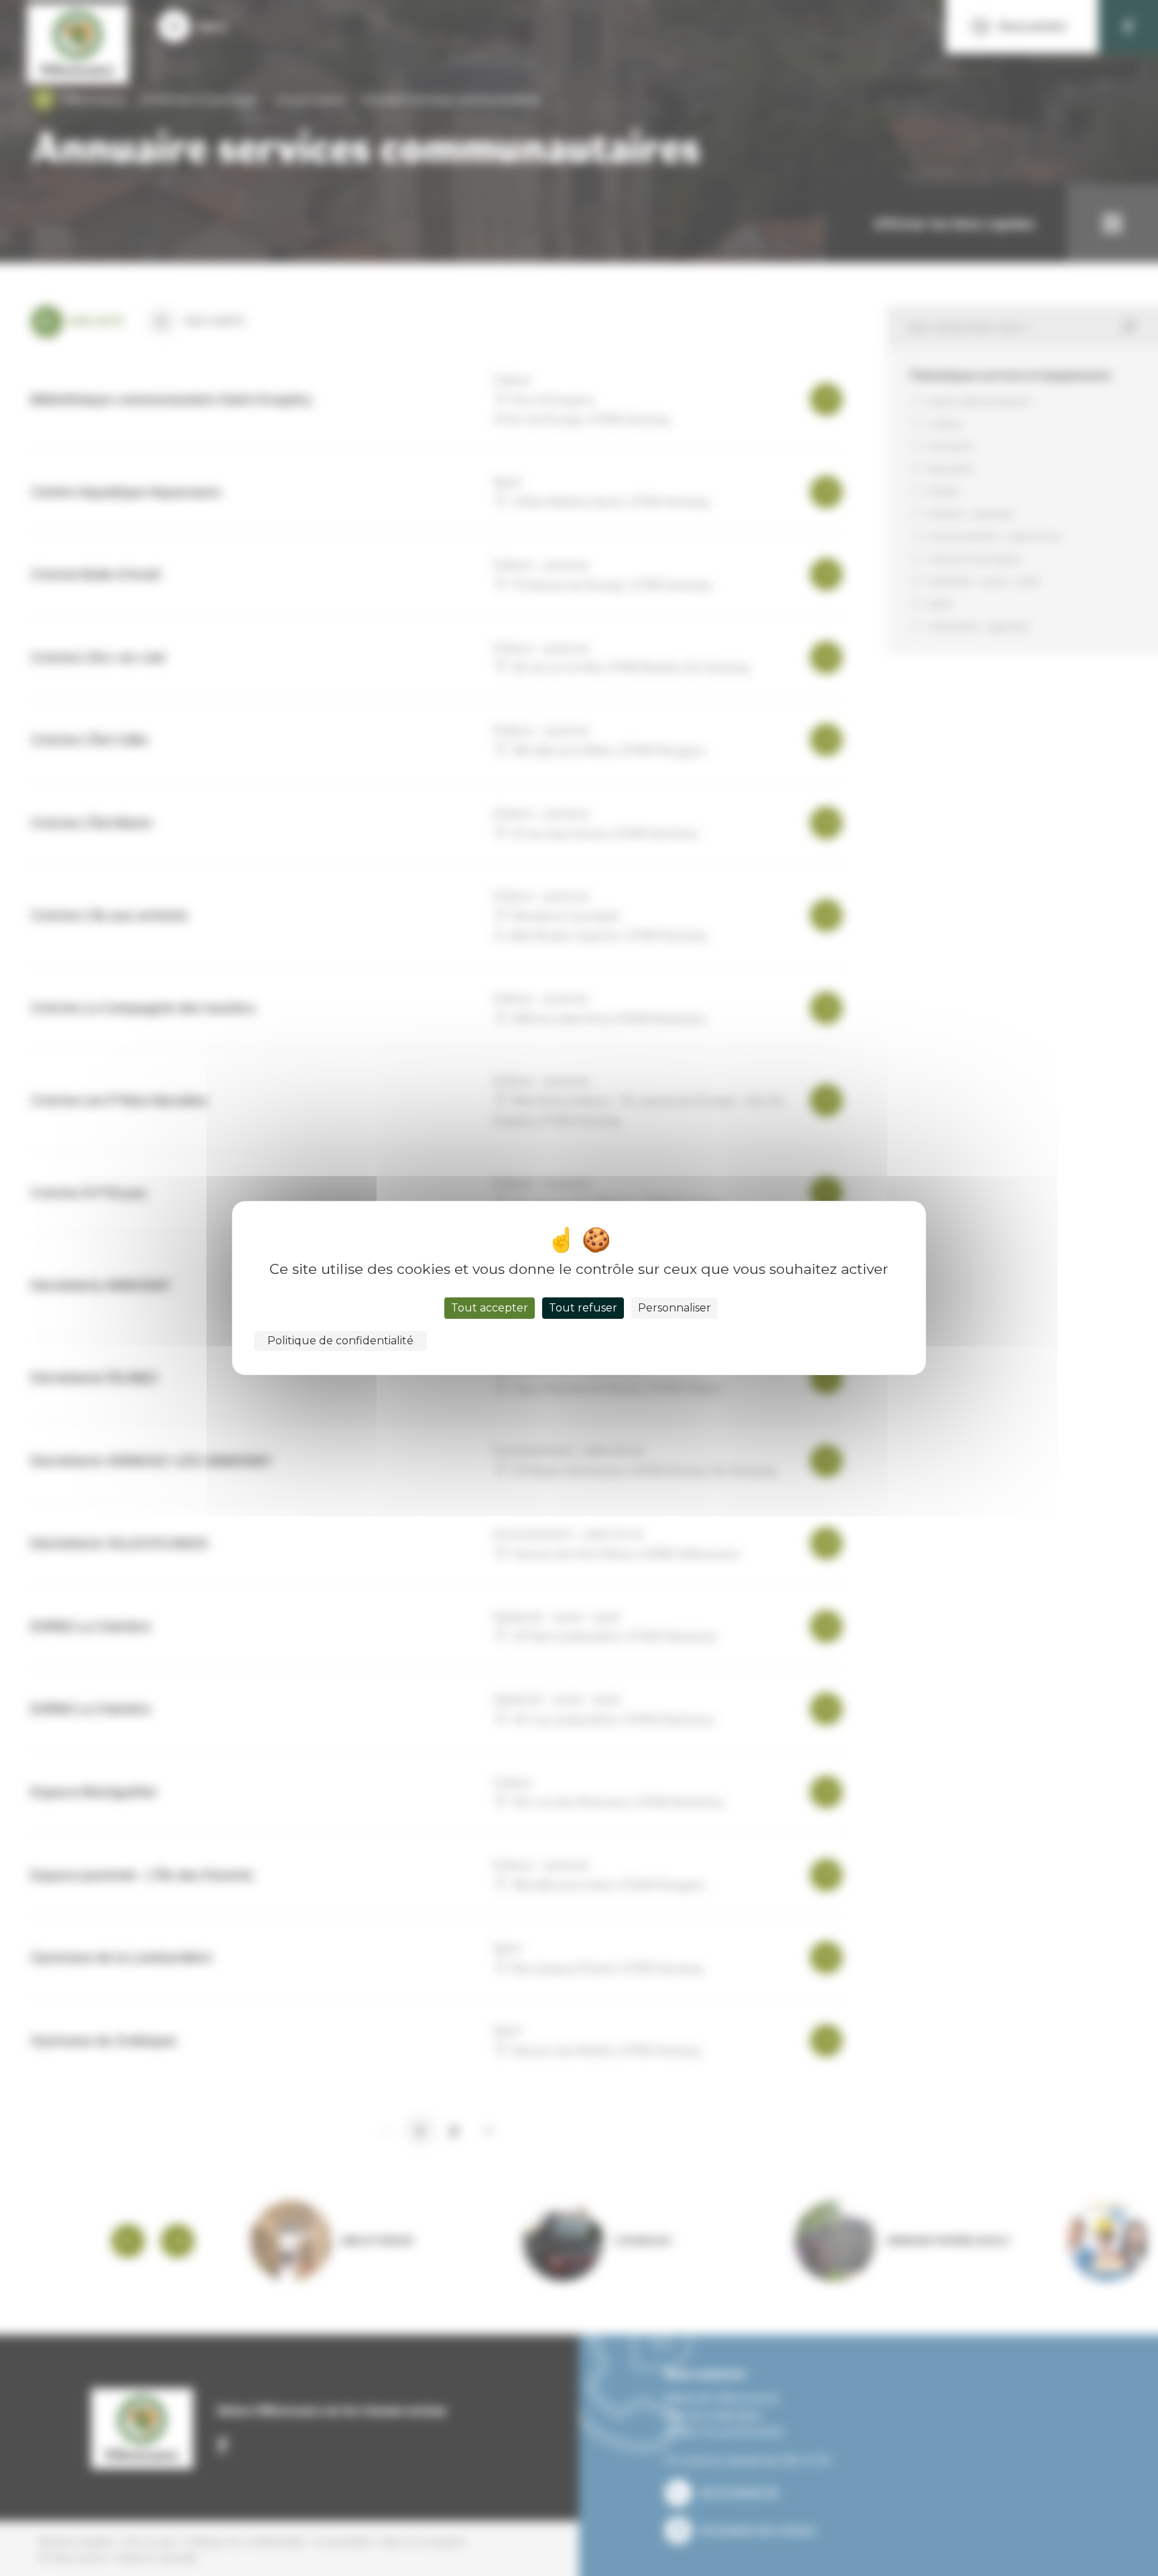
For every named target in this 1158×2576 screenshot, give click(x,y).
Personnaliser (674, 1308)
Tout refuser (583, 1308)
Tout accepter (490, 1308)
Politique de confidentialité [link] (340, 1341)
